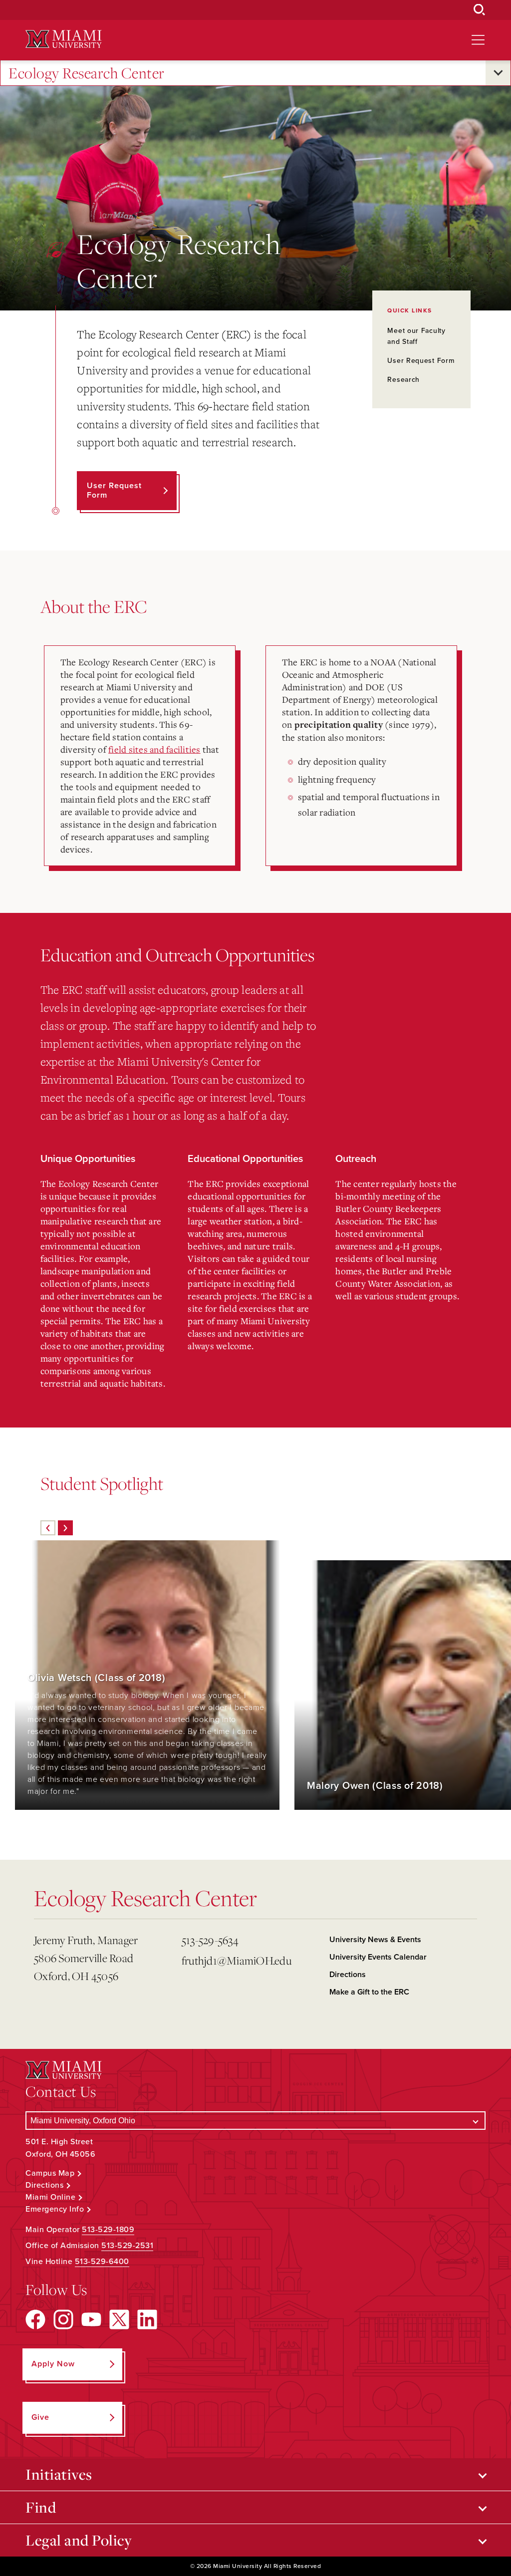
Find (41, 2507)
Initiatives (59, 2474)
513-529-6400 (102, 2262)
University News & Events (375, 1940)
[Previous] (48, 1528)
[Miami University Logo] (63, 39)
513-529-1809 (108, 2230)
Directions (348, 1975)
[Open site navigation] (478, 40)
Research (403, 380)
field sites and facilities (154, 749)
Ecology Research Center (87, 73)
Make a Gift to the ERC (369, 1992)
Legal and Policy (79, 2540)
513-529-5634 (210, 1940)
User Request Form (421, 361)
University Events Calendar (378, 1957)
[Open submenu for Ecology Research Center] (498, 73)
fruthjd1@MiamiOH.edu (237, 1960)
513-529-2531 (127, 2246)
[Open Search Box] (480, 10)
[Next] (65, 1528)
